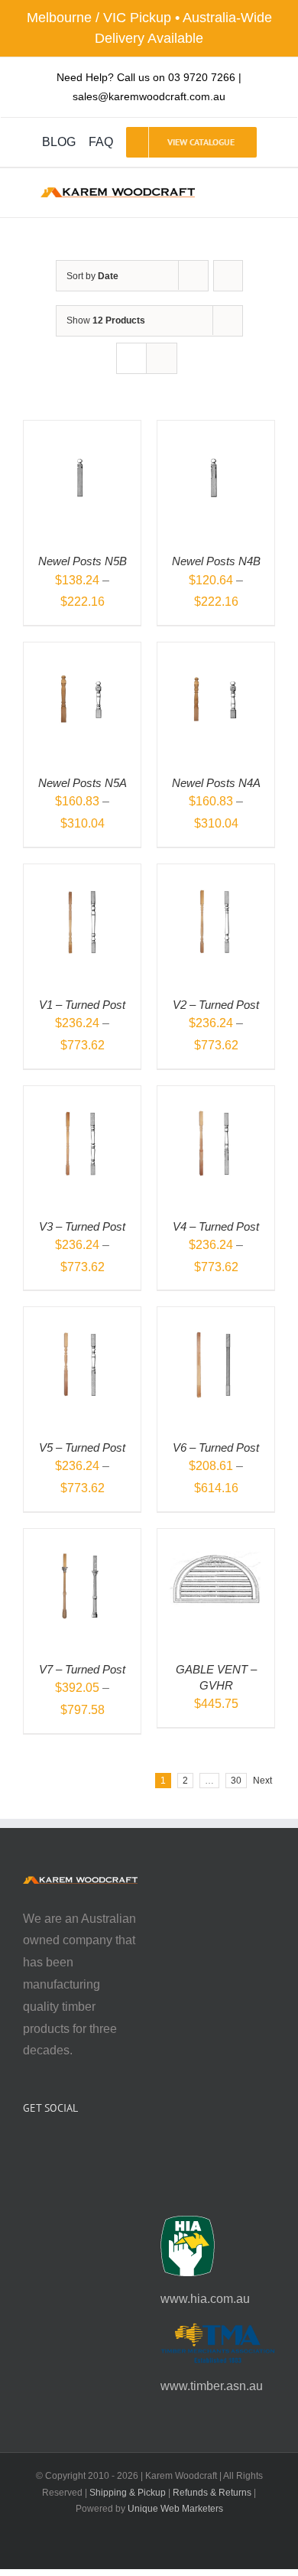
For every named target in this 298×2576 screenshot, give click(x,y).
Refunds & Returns (212, 2493)
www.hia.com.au (205, 2299)
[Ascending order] (228, 276)
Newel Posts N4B (216, 561)
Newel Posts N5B (83, 561)
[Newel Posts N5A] (82, 653)
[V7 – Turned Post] (82, 1539)
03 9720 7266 (202, 77)
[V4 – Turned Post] (216, 1096)
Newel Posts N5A (83, 783)
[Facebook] (28, 2148)
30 (236, 1781)
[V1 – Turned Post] (82, 875)
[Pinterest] (69, 2148)
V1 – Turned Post (82, 1005)
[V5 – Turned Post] (82, 1317)
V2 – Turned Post (216, 1005)
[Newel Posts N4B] (216, 431)
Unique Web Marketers (175, 2509)
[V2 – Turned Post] (216, 875)
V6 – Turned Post (216, 1447)
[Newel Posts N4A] (216, 653)
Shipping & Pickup (128, 2493)
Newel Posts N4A (216, 783)
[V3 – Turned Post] (82, 1096)
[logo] (118, 193)
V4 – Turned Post (216, 1226)
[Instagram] (48, 2148)
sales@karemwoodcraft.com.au (149, 96)
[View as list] (162, 358)
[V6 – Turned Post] (216, 1317)
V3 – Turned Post (82, 1226)
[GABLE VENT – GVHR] (216, 1539)
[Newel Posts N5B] (82, 431)
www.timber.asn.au (212, 2386)
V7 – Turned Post (82, 1669)
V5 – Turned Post (82, 1447)
